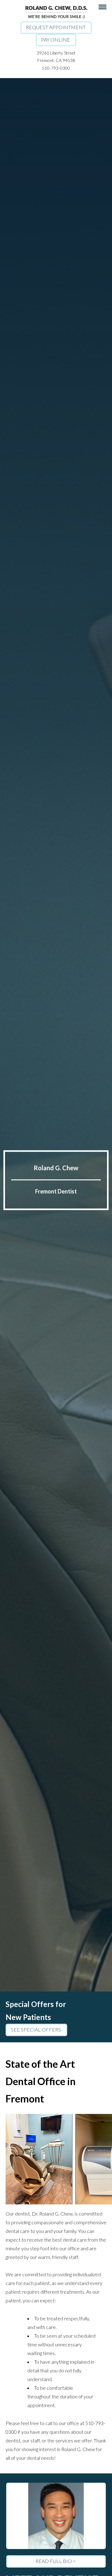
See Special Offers (36, 2029)
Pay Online (56, 40)
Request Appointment (56, 27)
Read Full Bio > (56, 2561)
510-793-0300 (56, 68)
